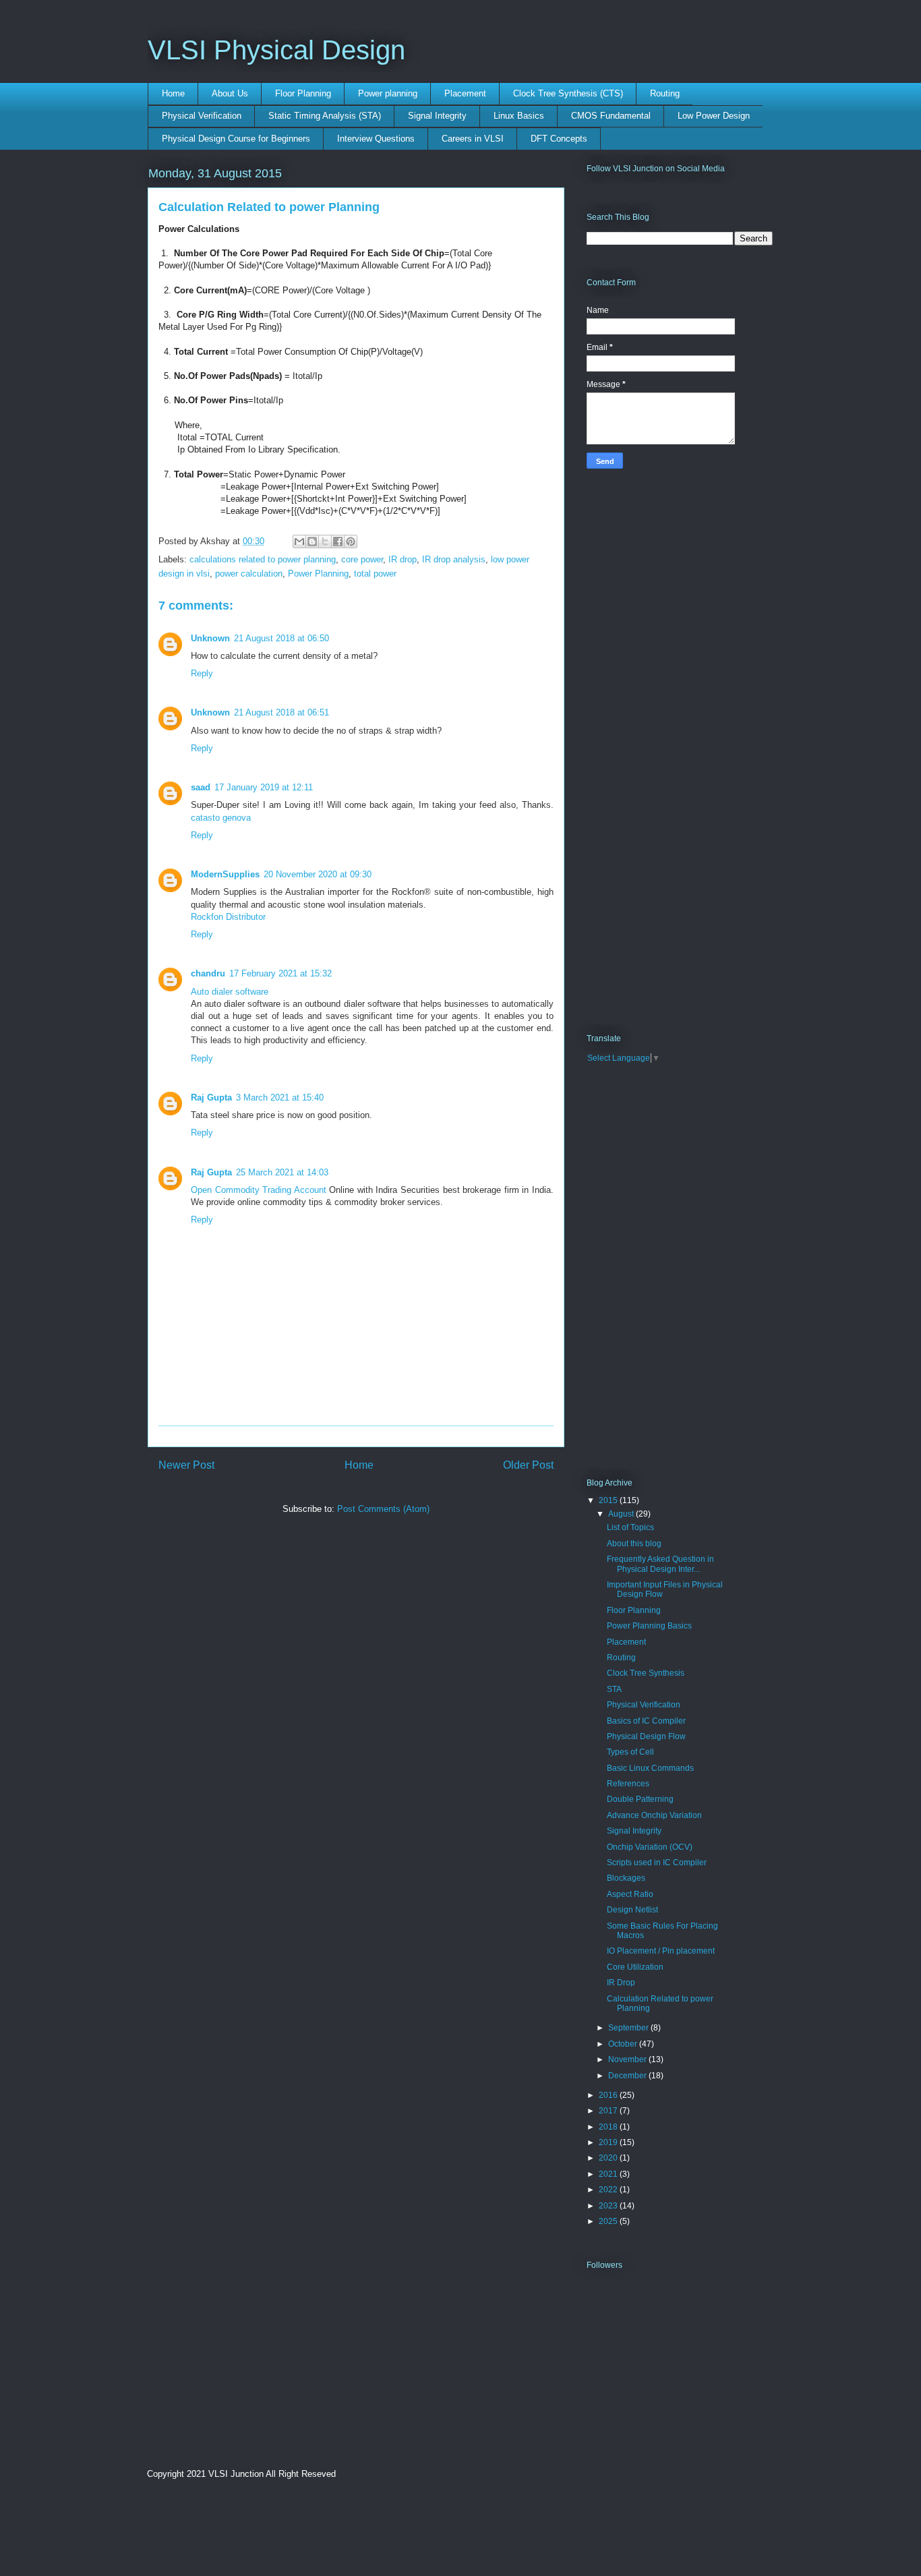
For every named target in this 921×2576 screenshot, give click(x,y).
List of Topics (630, 1527)
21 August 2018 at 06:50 (281, 638)
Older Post (528, 1465)
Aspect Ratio (630, 1894)
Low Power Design (714, 116)
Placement (465, 93)
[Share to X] (325, 541)
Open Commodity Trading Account (259, 1190)
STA (614, 1689)
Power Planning (318, 574)
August (622, 1514)
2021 (609, 2174)
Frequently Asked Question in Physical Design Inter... (660, 1564)
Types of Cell (630, 1752)
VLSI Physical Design (276, 50)
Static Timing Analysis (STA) (325, 116)
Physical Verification (202, 116)
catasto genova (221, 818)
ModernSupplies (225, 874)
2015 (609, 1500)
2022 (609, 2190)
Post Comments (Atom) (383, 1509)
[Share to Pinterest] (351, 541)
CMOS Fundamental (611, 116)
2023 (609, 2206)
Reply (202, 673)
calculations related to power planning (263, 559)
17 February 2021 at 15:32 (280, 973)
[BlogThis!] (312, 541)
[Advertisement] (262, 1629)
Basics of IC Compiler (646, 1721)
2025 (609, 2221)
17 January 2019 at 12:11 (264, 787)
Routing (665, 93)
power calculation (249, 574)
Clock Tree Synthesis (646, 1673)
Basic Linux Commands (650, 1768)
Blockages (626, 1878)
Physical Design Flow (646, 1736)
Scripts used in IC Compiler (657, 1863)
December (628, 2076)
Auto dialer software (230, 992)
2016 (609, 2095)
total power (375, 574)
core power (362, 559)
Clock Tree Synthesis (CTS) (568, 93)
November (628, 2059)
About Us (230, 93)
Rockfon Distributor (228, 917)
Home (173, 93)
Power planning (388, 93)
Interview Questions (376, 139)
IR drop (403, 559)
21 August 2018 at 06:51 (281, 712)
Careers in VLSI (473, 139)
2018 (609, 2127)
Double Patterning (640, 1799)
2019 (609, 2142)
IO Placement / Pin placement (661, 1951)
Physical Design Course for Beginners (236, 139)
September (629, 2028)
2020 (609, 2158)
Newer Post (186, 1465)
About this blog (634, 1544)
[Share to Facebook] (338, 541)
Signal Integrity (437, 116)
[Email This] (299, 541)
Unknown (210, 638)
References (628, 1784)
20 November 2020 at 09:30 (318, 874)
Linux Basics (519, 116)
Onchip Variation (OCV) (650, 1847)
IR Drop (621, 1983)
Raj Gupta (211, 1097)
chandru (208, 973)
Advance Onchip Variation (654, 1815)
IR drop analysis (454, 559)
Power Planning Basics (649, 1626)
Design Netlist (632, 1910)
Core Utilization (635, 1967)
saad (201, 787)
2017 (609, 2111)
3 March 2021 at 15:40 (280, 1097)
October (624, 2044)
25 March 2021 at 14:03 (282, 1172)
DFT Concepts (559, 139)
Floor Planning (303, 93)
